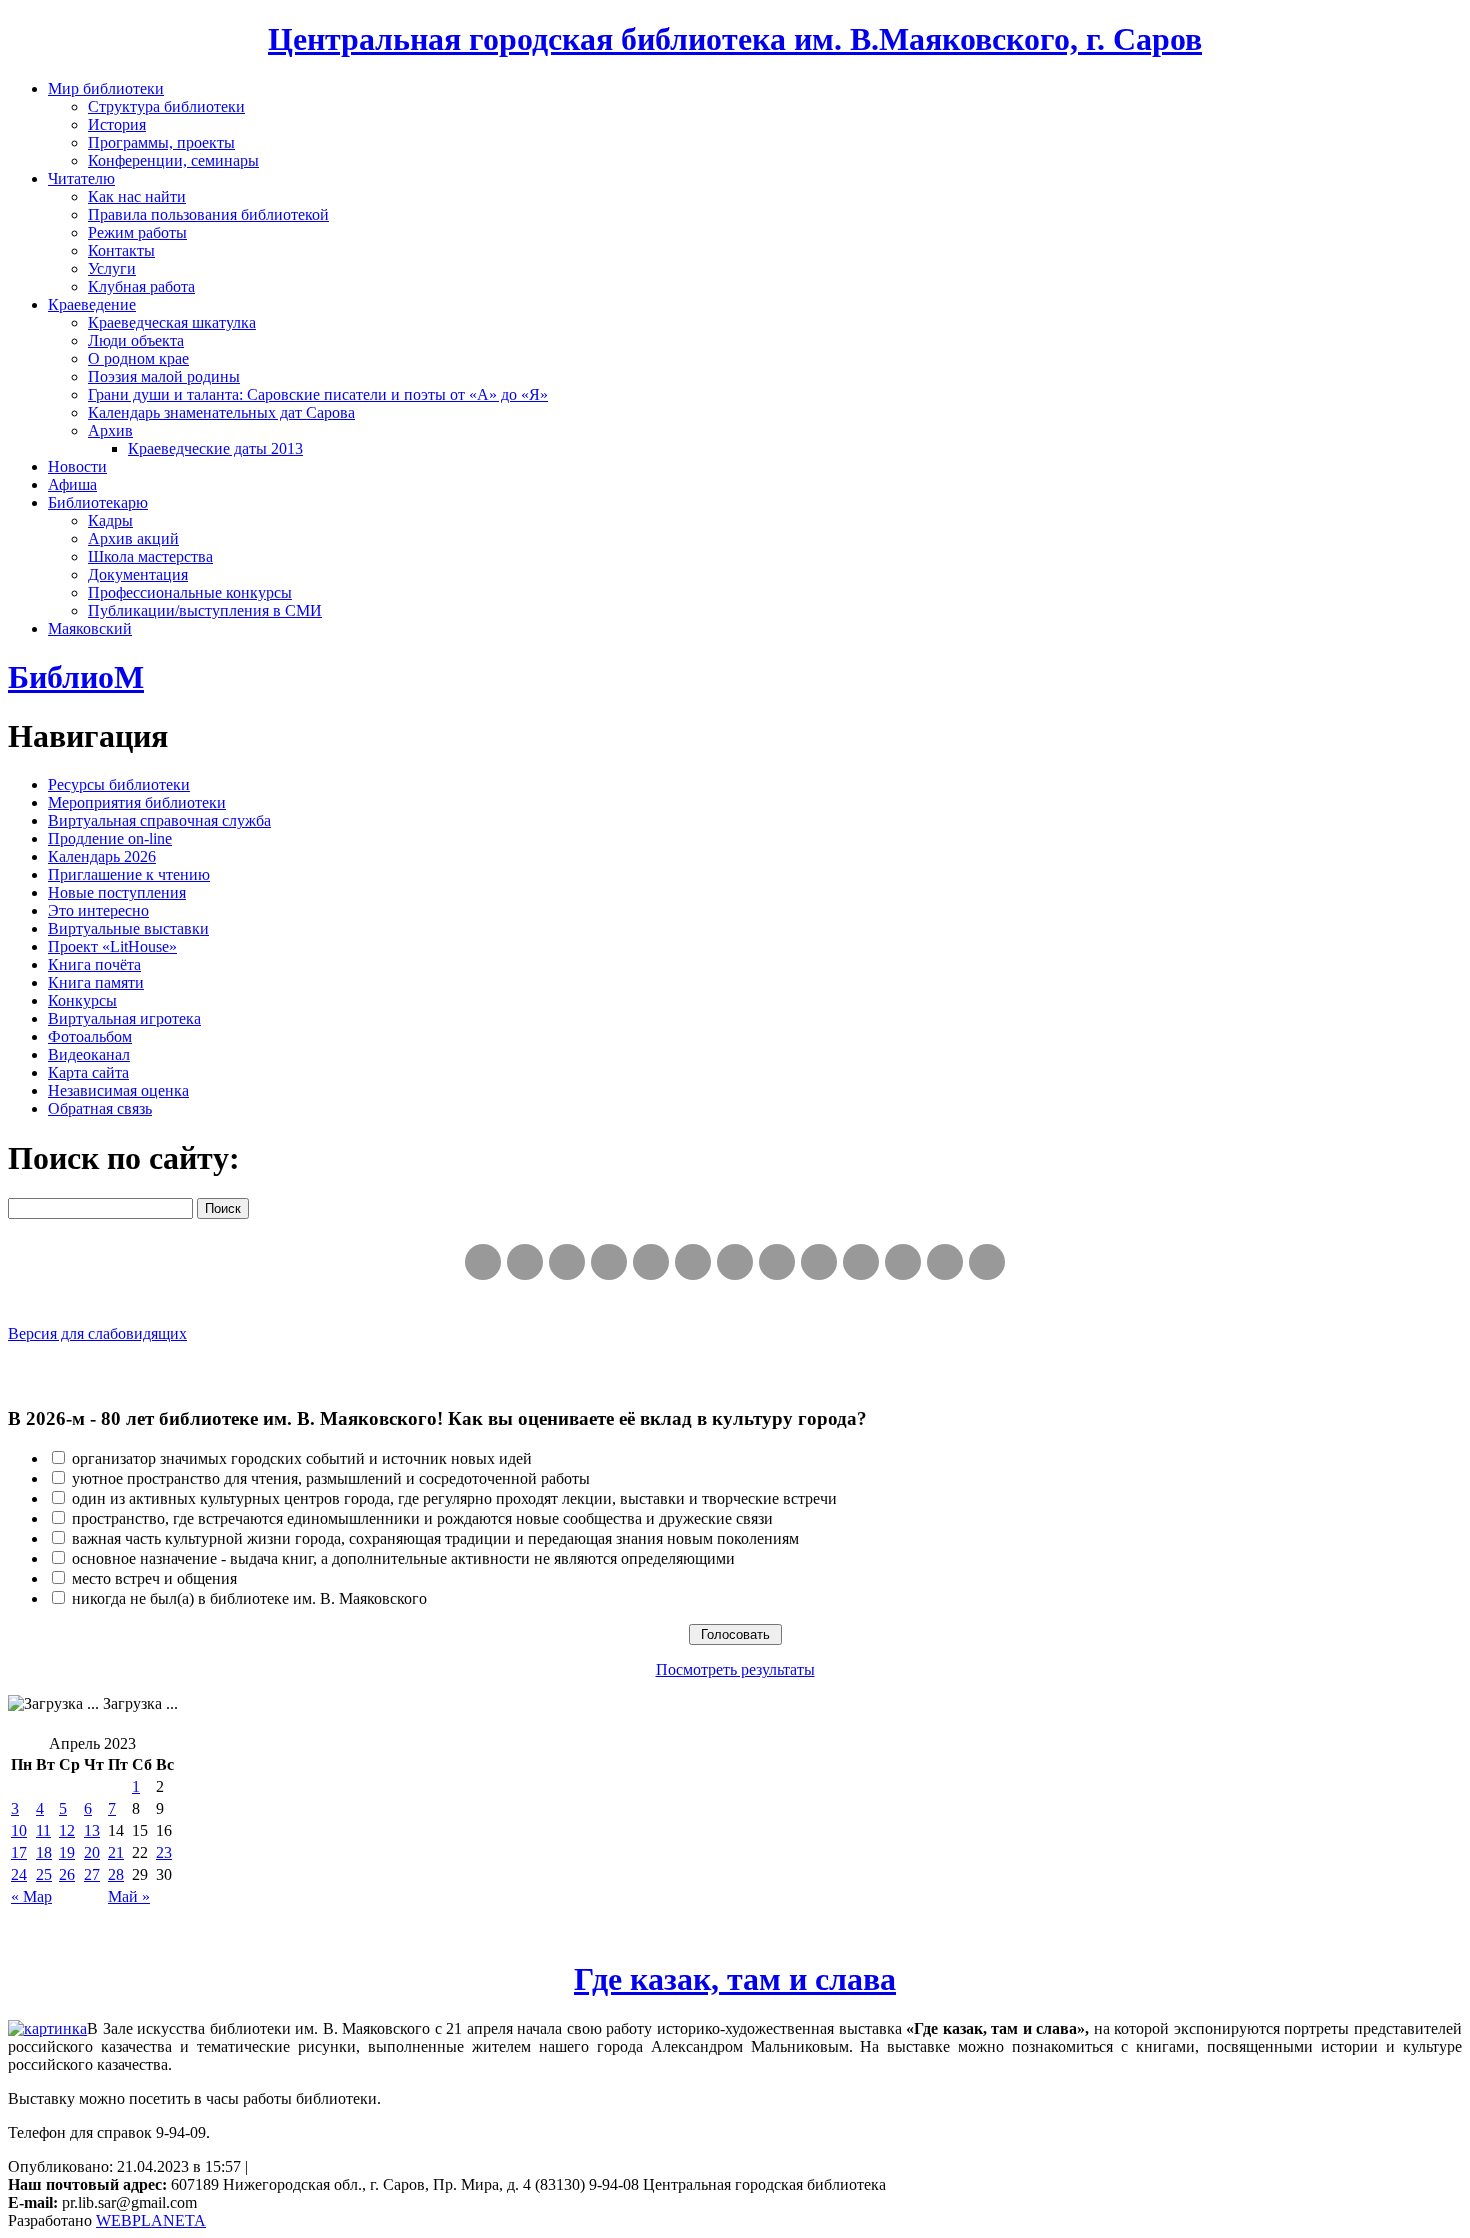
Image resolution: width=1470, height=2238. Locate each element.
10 (19, 1830)
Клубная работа (141, 286)
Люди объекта (136, 340)
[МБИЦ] (609, 1262)
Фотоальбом (90, 1036)
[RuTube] (567, 1262)
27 (92, 1874)
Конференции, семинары (173, 160)
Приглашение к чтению (129, 874)
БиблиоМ (76, 677)
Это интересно (98, 910)
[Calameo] (903, 1262)
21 (116, 1852)
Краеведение (92, 304)
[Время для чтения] (735, 1262)
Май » (129, 1896)
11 (43, 1830)
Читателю (81, 178)
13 (92, 1830)
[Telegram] (525, 1262)
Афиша (72, 484)
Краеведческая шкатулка (172, 322)
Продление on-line (110, 838)
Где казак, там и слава (735, 1979)
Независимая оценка (118, 1090)
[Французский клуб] (819, 1262)
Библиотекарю (98, 502)
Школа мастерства (150, 556)
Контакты (121, 250)
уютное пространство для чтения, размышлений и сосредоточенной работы (331, 1478)
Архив (110, 430)
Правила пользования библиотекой (208, 214)
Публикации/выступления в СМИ (205, 610)
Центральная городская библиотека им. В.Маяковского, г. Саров (735, 39)
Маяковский (90, 628)
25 (44, 1874)
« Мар (31, 1896)
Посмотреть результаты (735, 1669)
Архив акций (133, 538)
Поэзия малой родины (164, 376)
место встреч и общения (154, 1578)
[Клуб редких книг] (777, 1262)
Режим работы (137, 232)
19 (67, 1852)
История (117, 124)
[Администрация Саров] (987, 1262)
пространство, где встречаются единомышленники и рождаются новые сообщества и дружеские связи (422, 1518)
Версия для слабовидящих (97, 1333)
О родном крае (138, 358)
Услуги (112, 268)
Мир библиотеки (106, 88)
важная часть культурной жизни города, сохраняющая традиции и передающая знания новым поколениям (435, 1538)
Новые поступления (117, 892)
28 (116, 1874)
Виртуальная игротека (124, 1018)
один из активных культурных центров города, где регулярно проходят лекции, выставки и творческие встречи (454, 1498)
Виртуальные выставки (128, 928)
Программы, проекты (161, 142)
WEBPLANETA (151, 2220)
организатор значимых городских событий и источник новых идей (302, 1458)
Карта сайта (88, 1072)
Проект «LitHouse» (112, 946)
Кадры (110, 520)
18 (44, 1852)
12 (67, 1830)
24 (19, 1874)
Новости (77, 466)
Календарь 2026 (102, 856)
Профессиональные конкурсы (190, 592)
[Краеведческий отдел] (651, 1262)
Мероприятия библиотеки (137, 802)
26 (67, 1874)
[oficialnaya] (483, 1262)
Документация (138, 574)
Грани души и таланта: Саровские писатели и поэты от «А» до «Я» (318, 394)
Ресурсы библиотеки (119, 784)
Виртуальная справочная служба (159, 820)
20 (92, 1852)
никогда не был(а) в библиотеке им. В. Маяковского (249, 1598)
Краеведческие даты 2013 (215, 448)
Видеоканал (89, 1054)
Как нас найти (137, 196)
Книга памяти (96, 982)
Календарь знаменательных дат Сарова (221, 412)
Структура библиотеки (166, 106)
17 (19, 1852)
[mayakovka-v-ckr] (693, 1262)
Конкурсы (82, 1000)
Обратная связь (100, 1108)
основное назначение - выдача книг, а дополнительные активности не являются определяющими (403, 1558)
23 (164, 1852)
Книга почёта (94, 964)
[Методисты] (861, 1262)
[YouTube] (945, 1262)
